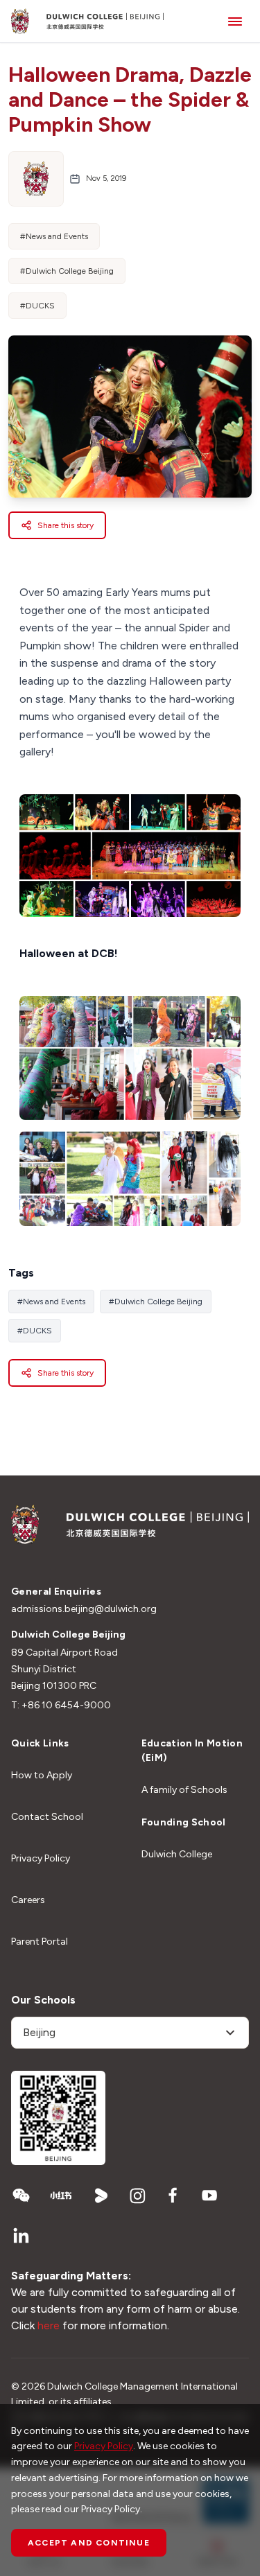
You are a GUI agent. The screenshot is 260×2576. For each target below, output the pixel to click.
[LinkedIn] (21, 2236)
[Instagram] (137, 2196)
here (49, 2325)
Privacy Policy (41, 1858)
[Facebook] (173, 2196)
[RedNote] (61, 2196)
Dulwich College (177, 1854)
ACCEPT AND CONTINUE (89, 2543)
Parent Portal (40, 1942)
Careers (28, 1900)
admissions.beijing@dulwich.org (84, 1609)
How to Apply (42, 1775)
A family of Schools (184, 1790)
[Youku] (101, 2196)
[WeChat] (21, 2196)
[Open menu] (235, 21)
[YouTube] (209, 2196)
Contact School (47, 1817)
